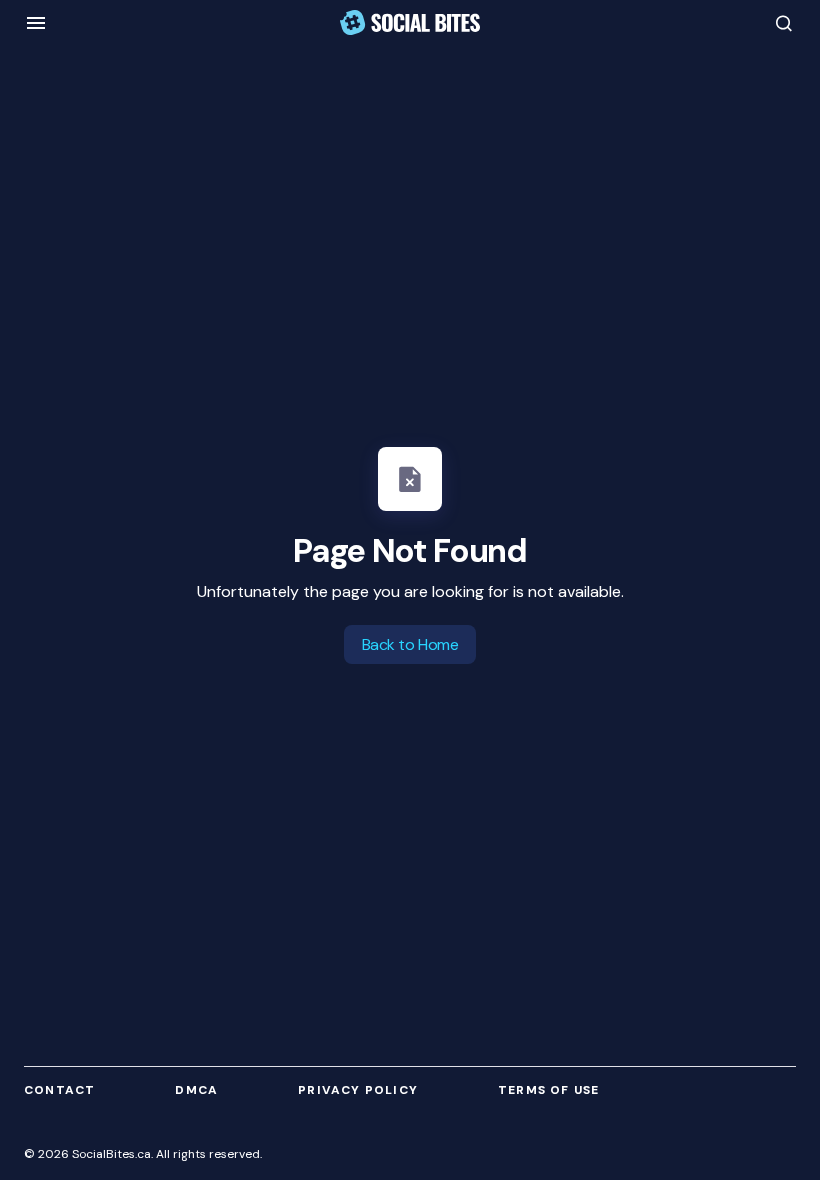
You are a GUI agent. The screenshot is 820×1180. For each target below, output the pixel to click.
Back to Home (410, 644)
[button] (36, 23)
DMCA (196, 1090)
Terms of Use (548, 1090)
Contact (59, 1090)
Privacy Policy (358, 1090)
